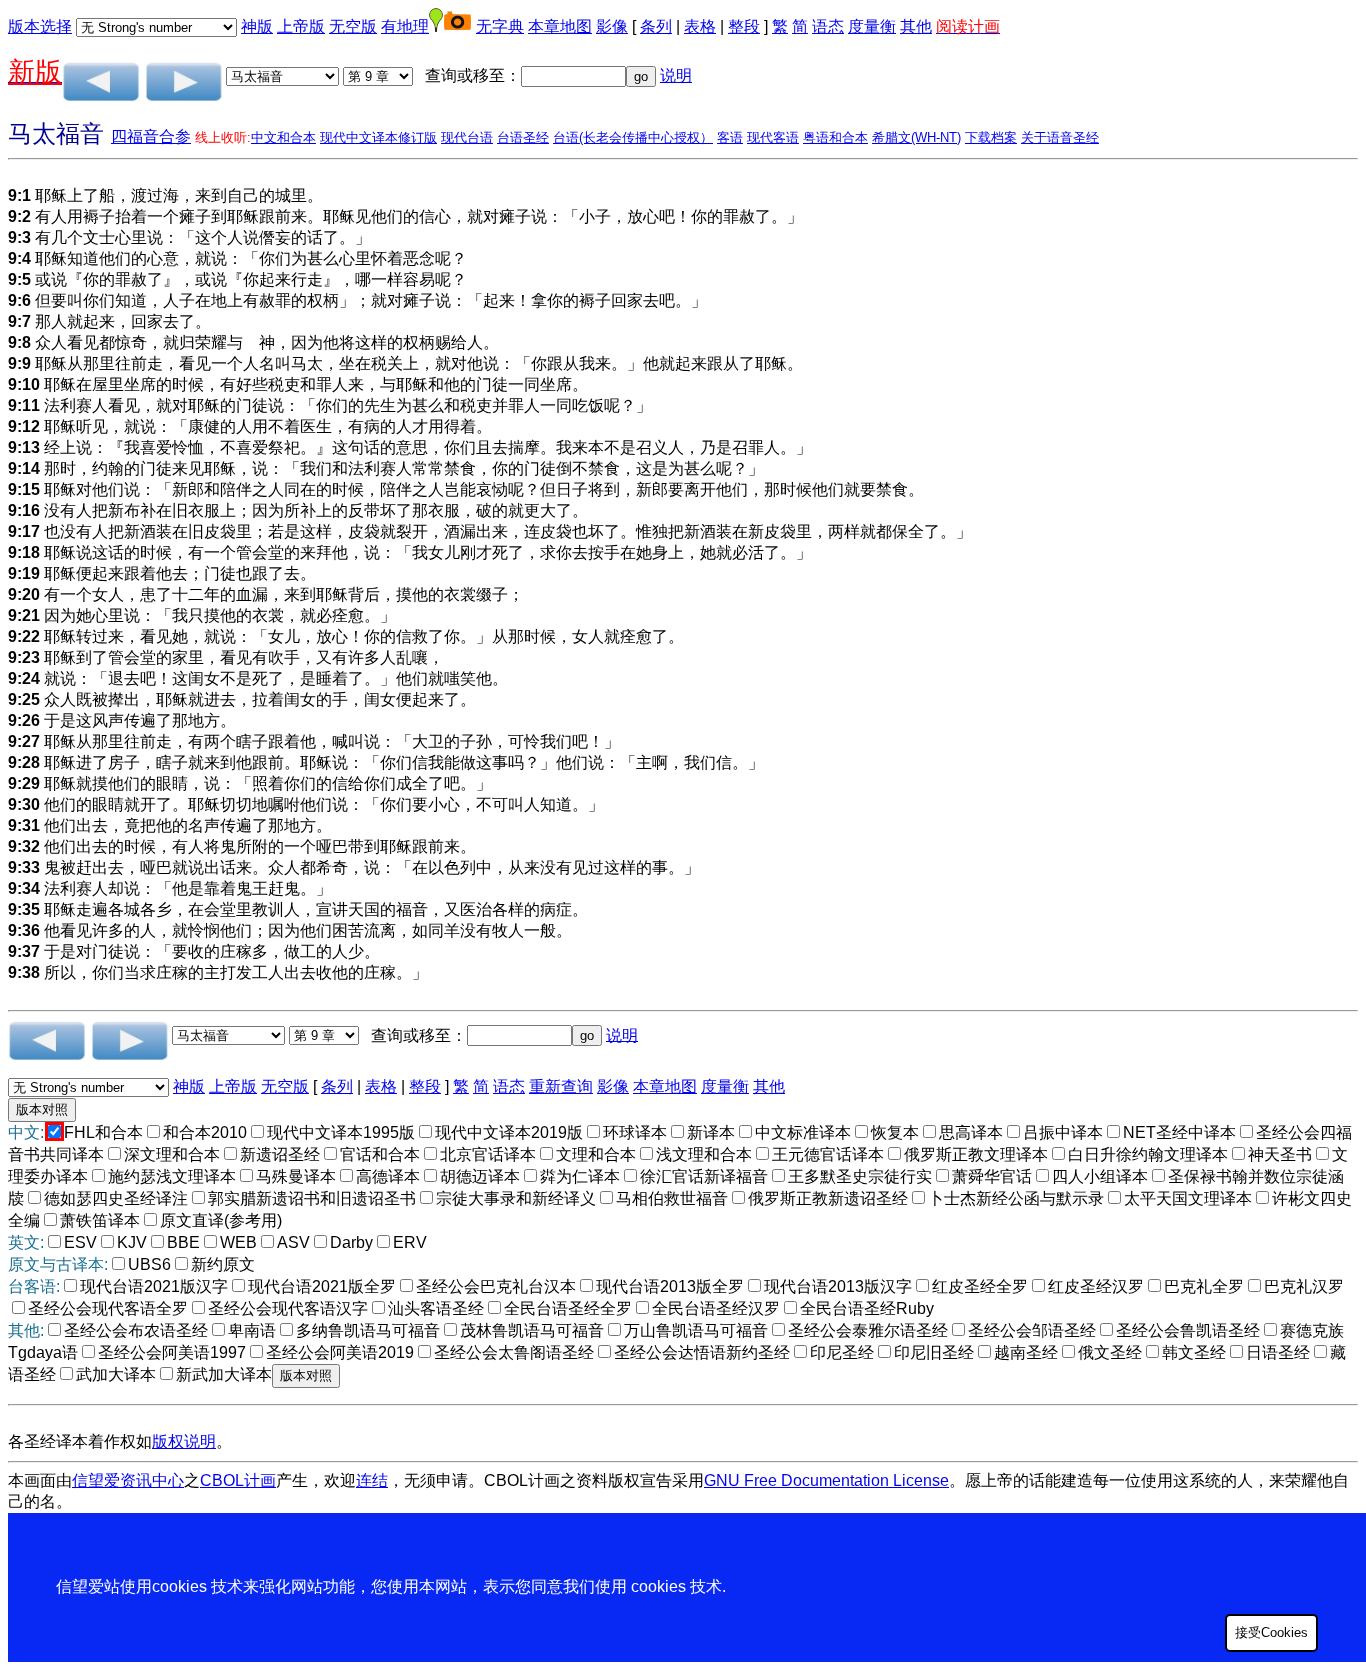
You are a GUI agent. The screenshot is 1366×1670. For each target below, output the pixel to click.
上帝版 (301, 26)
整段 (744, 26)
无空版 (353, 26)
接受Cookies (1271, 1632)
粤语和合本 (835, 137)
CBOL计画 (238, 1480)
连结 (372, 1480)
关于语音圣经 (1060, 137)
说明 (676, 75)
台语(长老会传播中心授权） (633, 137)
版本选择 (40, 26)
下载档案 (991, 137)
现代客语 (773, 137)
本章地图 (560, 26)
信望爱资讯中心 (128, 1480)
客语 (730, 137)
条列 (656, 26)
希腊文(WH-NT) (916, 137)
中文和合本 (283, 137)
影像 (612, 26)
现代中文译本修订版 (378, 137)
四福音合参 (151, 136)
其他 (916, 26)
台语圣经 (523, 137)
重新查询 (561, 1086)
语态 (828, 26)
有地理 (405, 26)
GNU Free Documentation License (826, 1480)
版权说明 (184, 1441)
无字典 (500, 26)
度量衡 (872, 26)
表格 (700, 26)
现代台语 (467, 137)
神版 (257, 26)
